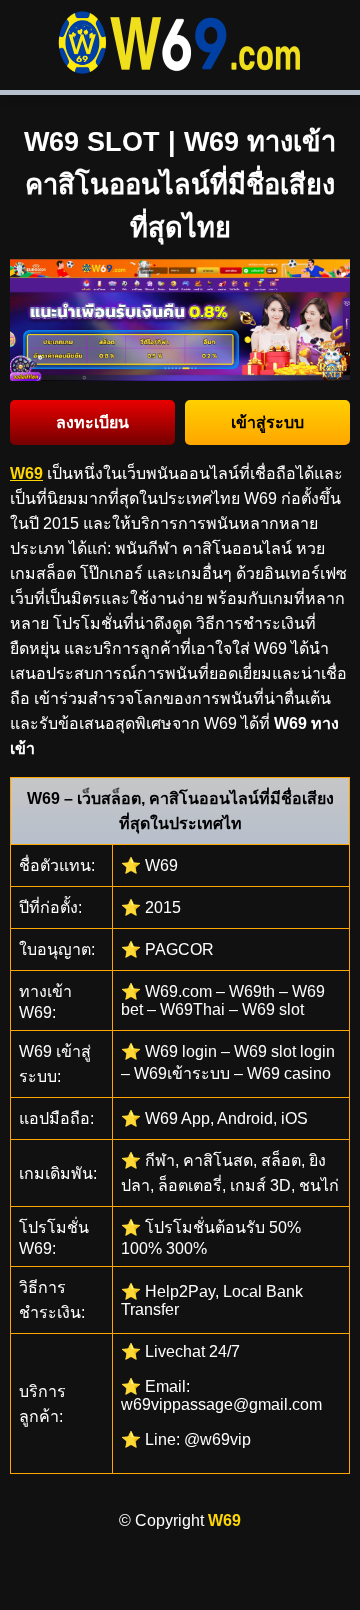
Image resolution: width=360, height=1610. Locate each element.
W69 (224, 1520)
